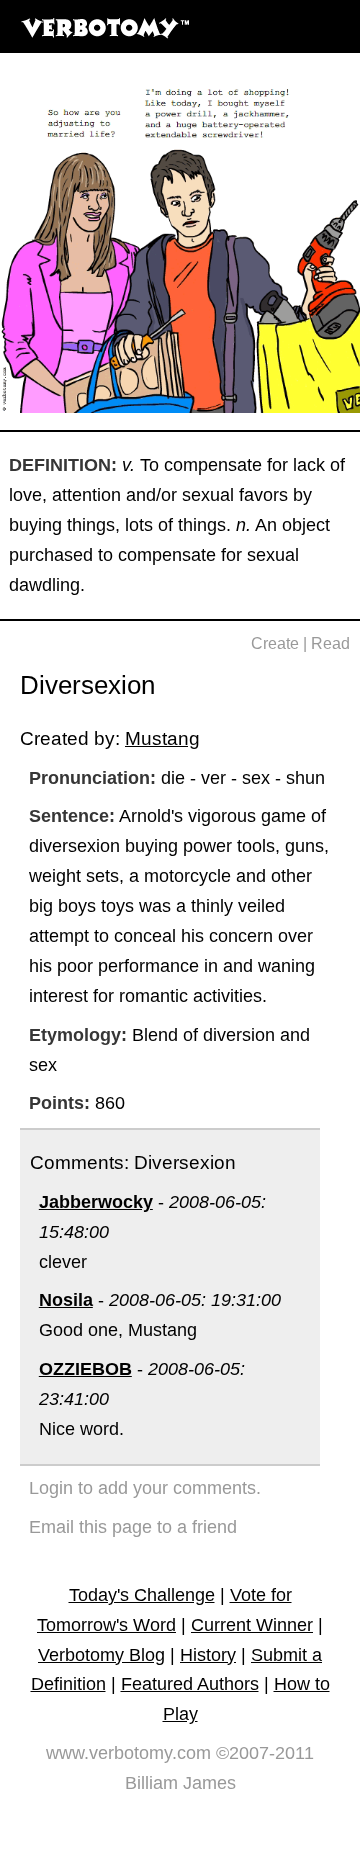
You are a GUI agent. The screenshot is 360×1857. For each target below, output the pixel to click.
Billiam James (180, 1783)
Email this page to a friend (133, 1527)
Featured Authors (190, 1684)
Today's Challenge (142, 1595)
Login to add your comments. (145, 1488)
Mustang (162, 738)
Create (275, 643)
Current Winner (252, 1625)
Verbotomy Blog (101, 1655)
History (208, 1655)
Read (330, 643)
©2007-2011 (265, 1753)
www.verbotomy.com (128, 1753)
